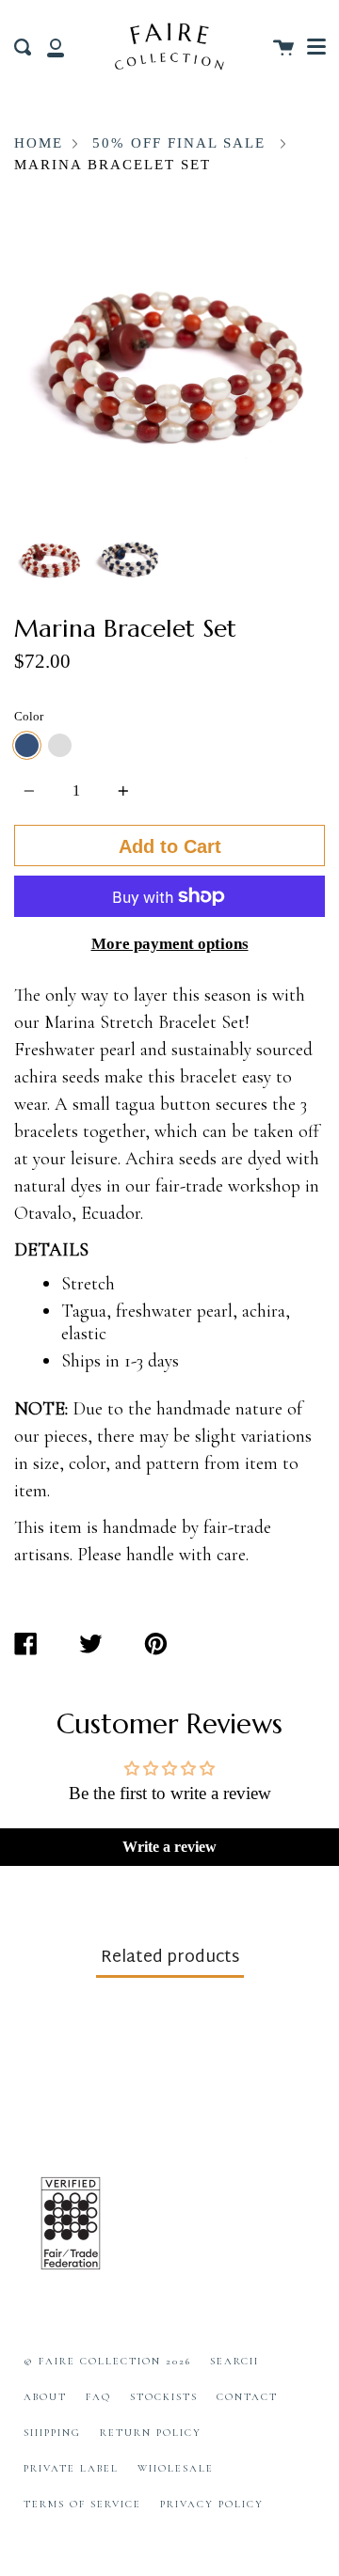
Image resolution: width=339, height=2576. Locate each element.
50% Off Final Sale (179, 143)
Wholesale (176, 2468)
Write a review (169, 1847)
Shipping (52, 2433)
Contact (247, 2397)
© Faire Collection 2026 (107, 2361)
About (45, 2397)
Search (234, 2361)
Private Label (71, 2468)
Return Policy (151, 2433)
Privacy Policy (212, 2504)
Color (29, 716)
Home (39, 143)
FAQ (98, 2397)
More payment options (170, 943)
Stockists (164, 2397)
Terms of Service (82, 2504)
